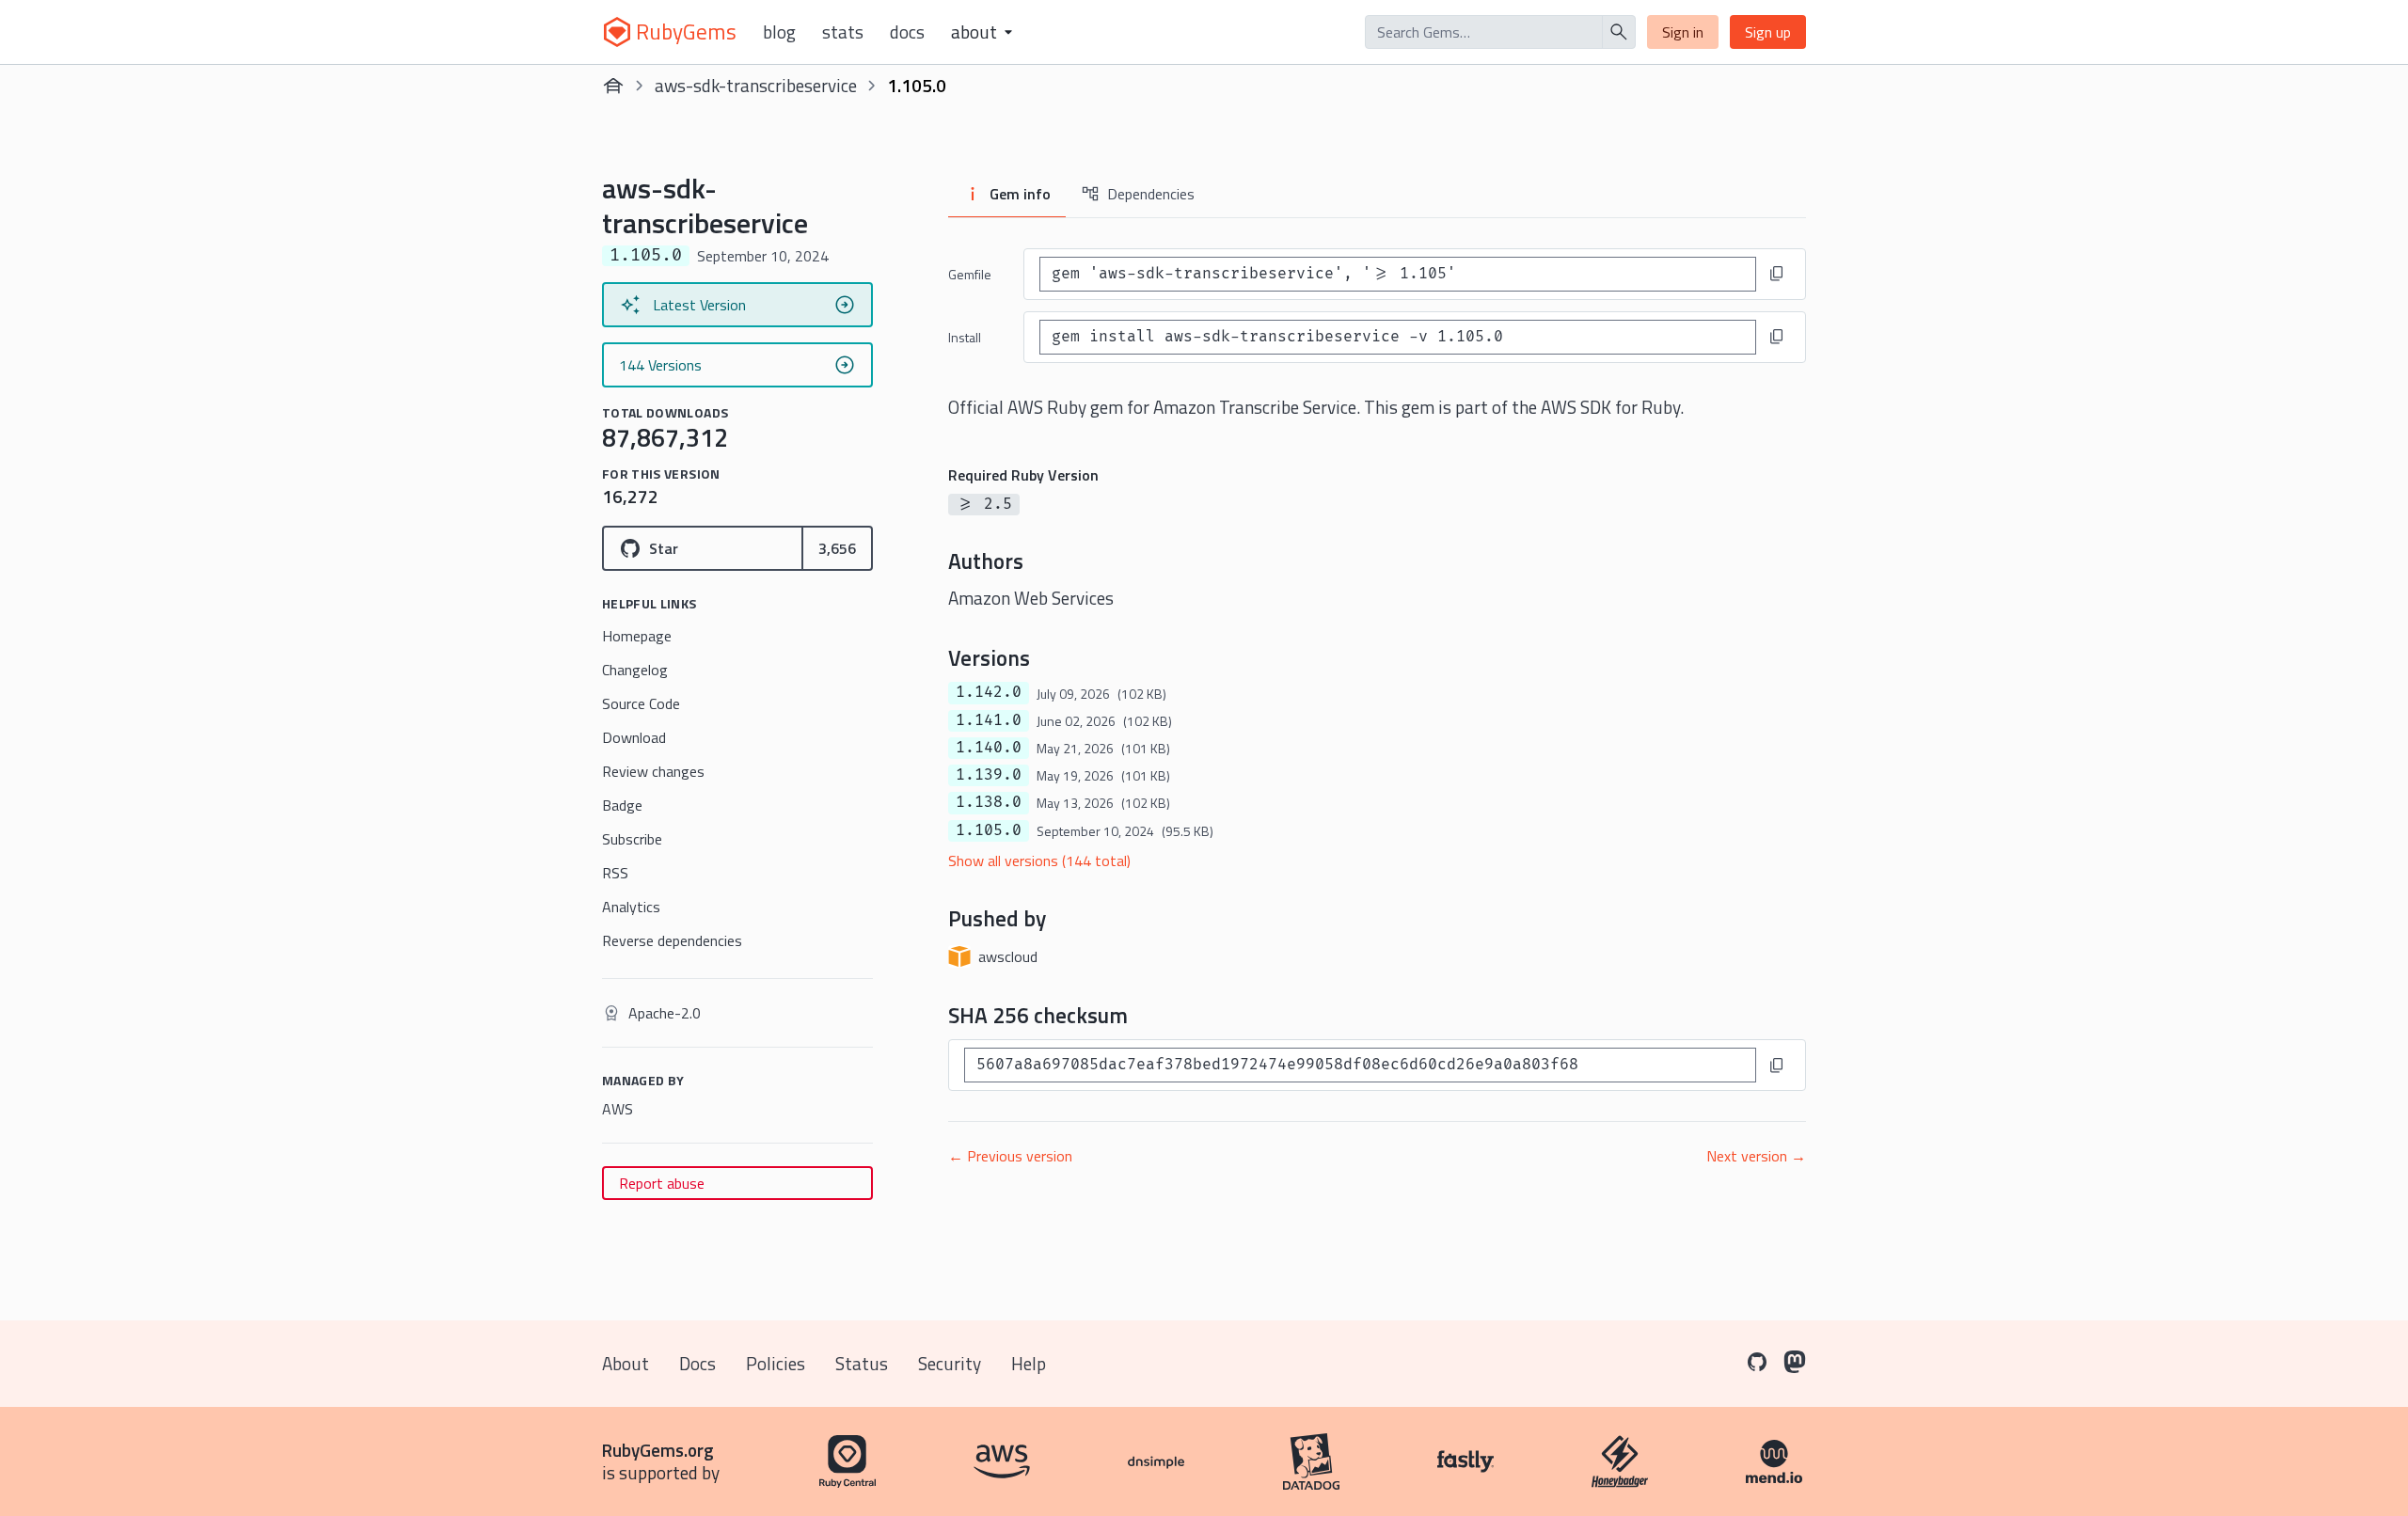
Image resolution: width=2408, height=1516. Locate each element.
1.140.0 (989, 748)
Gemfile (970, 274)
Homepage (637, 636)
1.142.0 (989, 692)
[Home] (613, 86)
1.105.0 (989, 830)
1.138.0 (989, 802)
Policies (776, 1363)
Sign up (1768, 32)
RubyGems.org (658, 1450)
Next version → (1756, 1156)
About (626, 1363)
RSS (615, 873)
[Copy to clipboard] (1777, 274)
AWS (618, 1109)
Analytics (631, 907)
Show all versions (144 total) (1039, 861)
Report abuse (662, 1183)
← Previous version (1010, 1156)
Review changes (653, 771)
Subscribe (632, 839)
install (965, 337)
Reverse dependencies (672, 940)
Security (950, 1363)
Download (634, 737)
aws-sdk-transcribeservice (756, 85)
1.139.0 (989, 775)
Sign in (1683, 32)
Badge (622, 805)
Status (862, 1363)
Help (1029, 1363)
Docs (907, 32)
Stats (843, 32)
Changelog (635, 670)
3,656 (837, 548)
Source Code (641, 703)
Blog (779, 32)
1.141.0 (989, 720)
